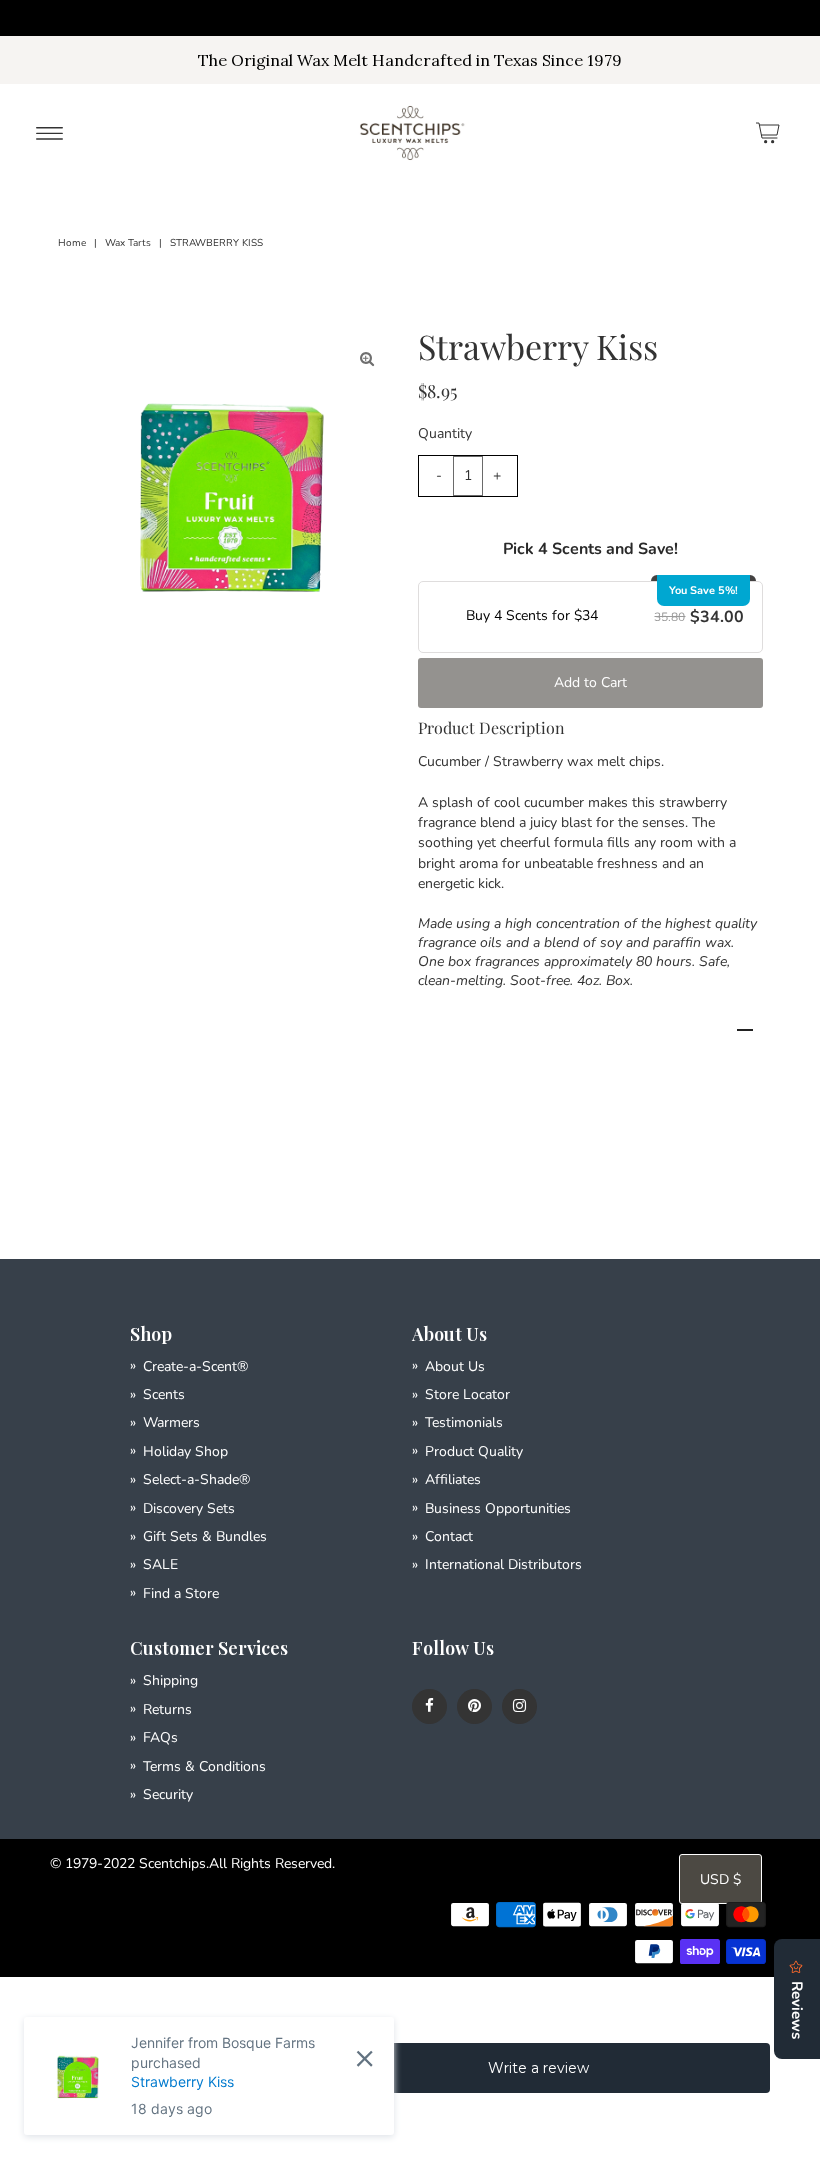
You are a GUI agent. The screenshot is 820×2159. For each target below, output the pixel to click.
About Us (455, 1366)
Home (72, 243)
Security (168, 1794)
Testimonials (464, 1422)
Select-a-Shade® (196, 1479)
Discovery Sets (189, 1508)
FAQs (160, 1737)
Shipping (170, 1680)
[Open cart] (768, 133)
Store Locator (467, 1394)
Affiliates (453, 1479)
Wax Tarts (128, 243)
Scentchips (172, 1863)
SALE (160, 1564)
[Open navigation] (49, 133)
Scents (164, 1394)
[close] (364, 2058)
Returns (167, 1709)
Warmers (171, 1422)
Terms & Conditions (204, 1766)
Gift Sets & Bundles (205, 1536)
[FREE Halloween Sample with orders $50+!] (410, 18)
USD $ (720, 1879)
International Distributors (503, 1564)
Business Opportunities (498, 1508)
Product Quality (474, 1451)
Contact (449, 1536)
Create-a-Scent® (195, 1366)
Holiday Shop (185, 1451)
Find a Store (181, 1593)
